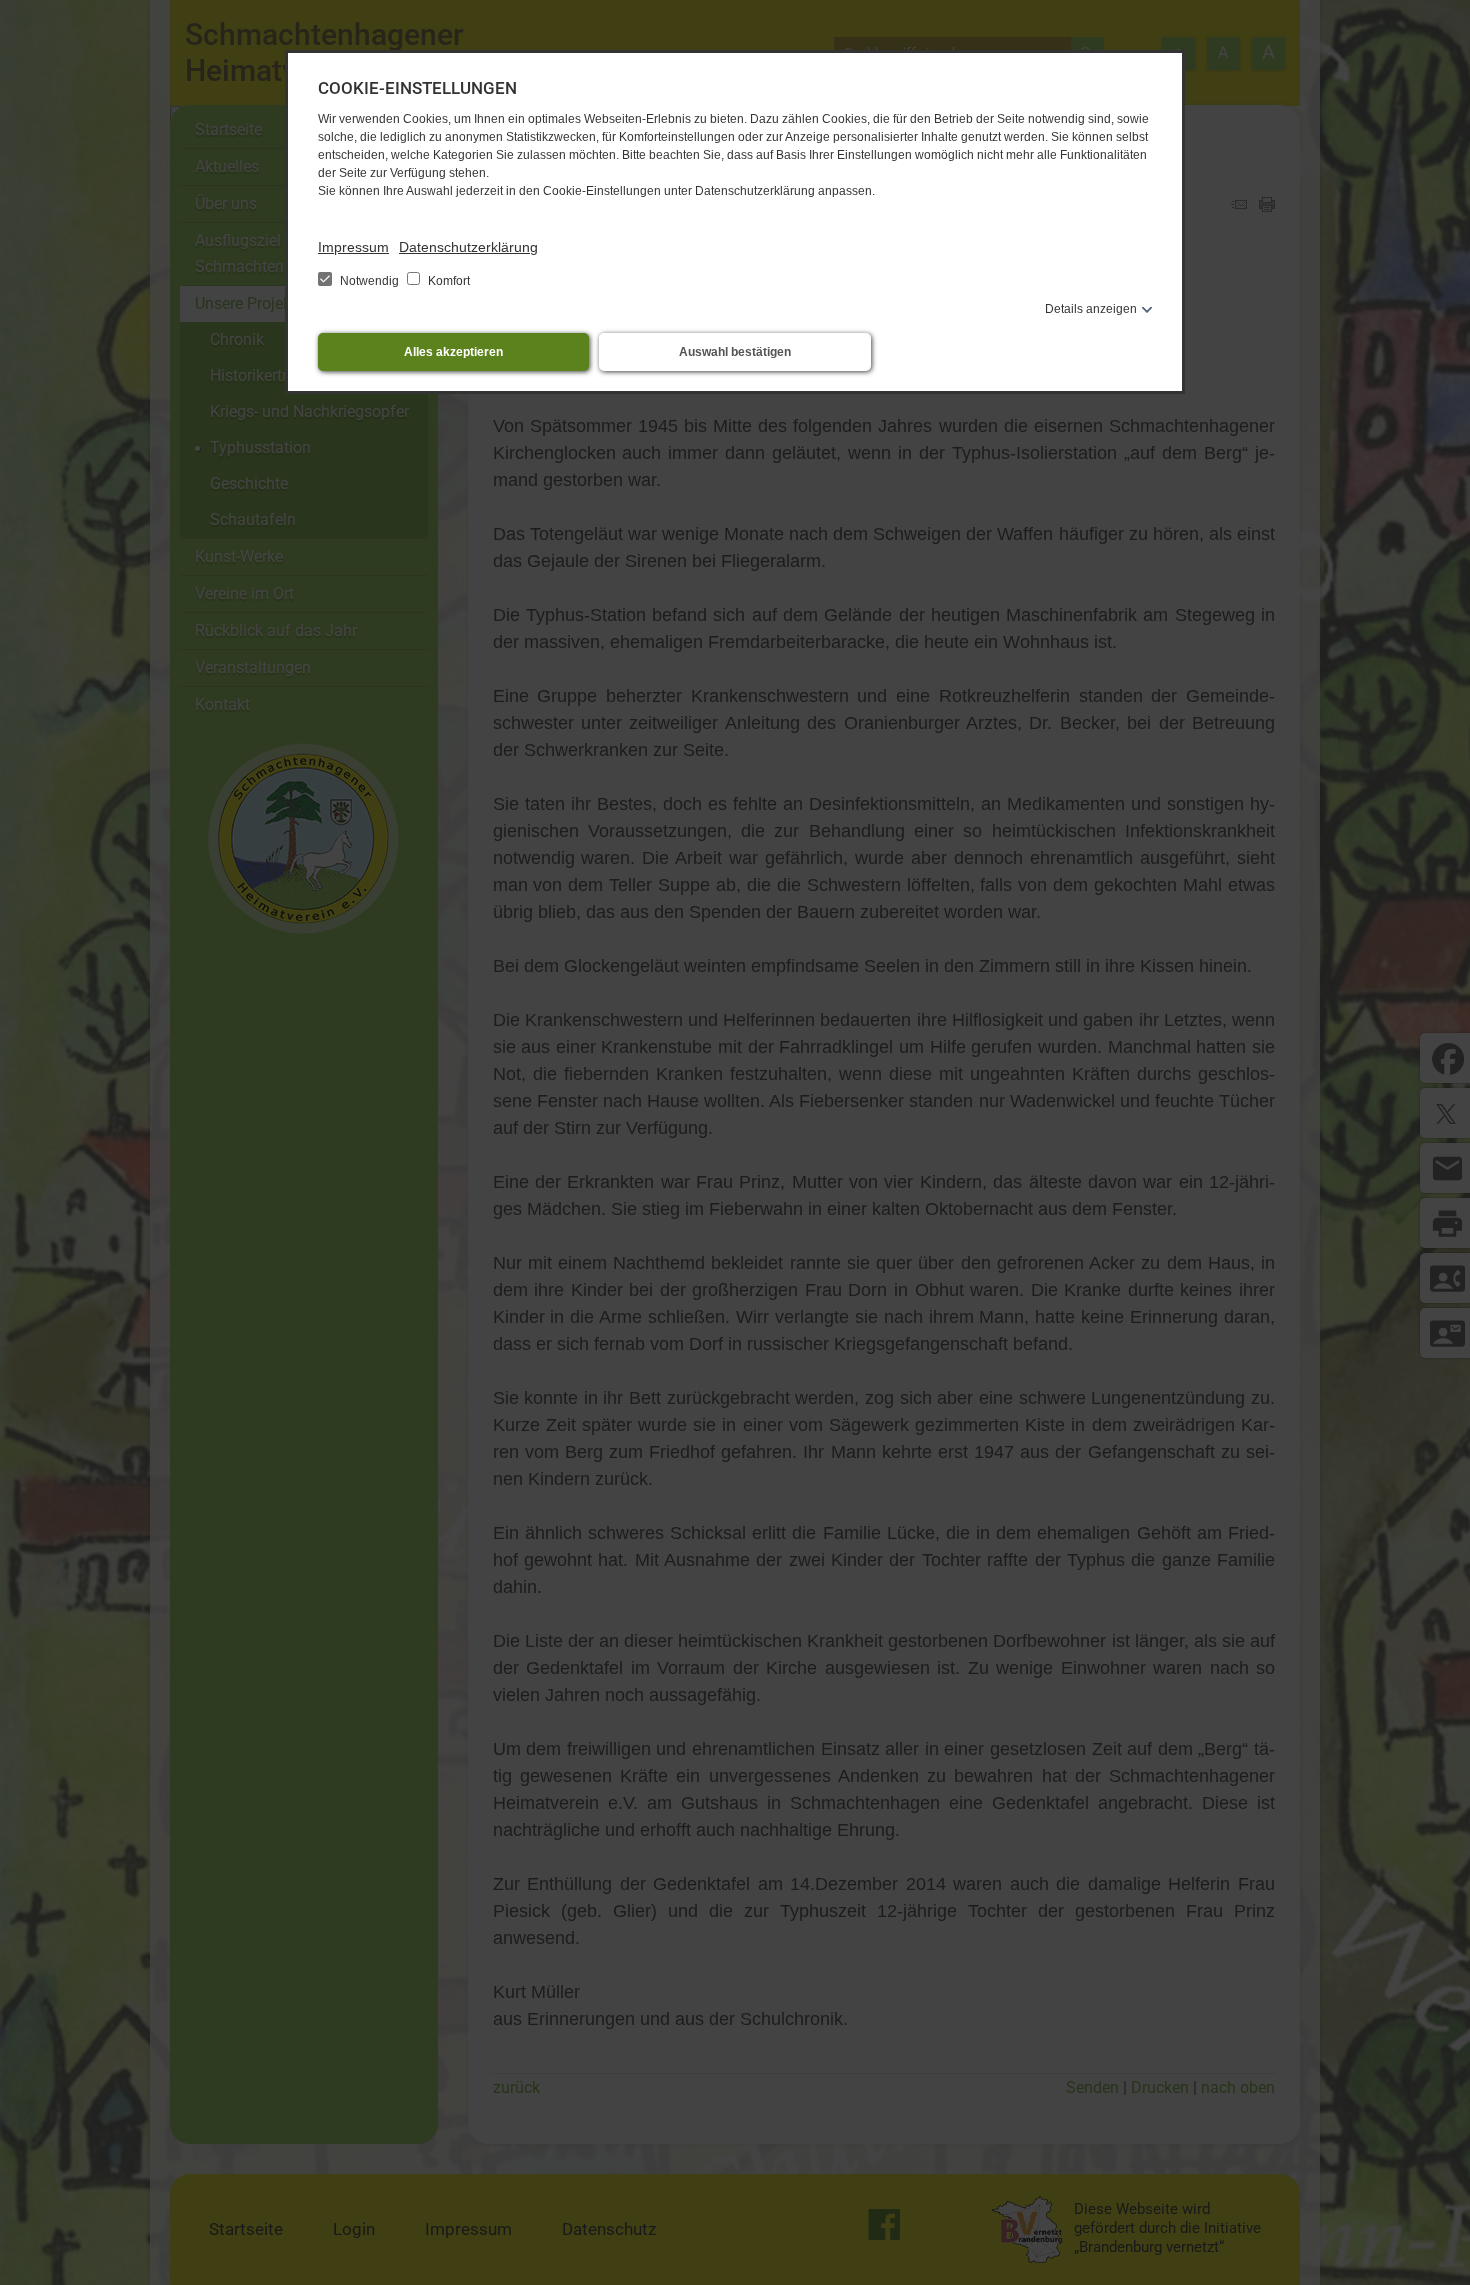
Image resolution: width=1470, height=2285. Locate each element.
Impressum (353, 247)
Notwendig (369, 281)
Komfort (447, 281)
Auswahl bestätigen (735, 352)
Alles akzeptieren (453, 352)
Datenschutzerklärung (468, 247)
